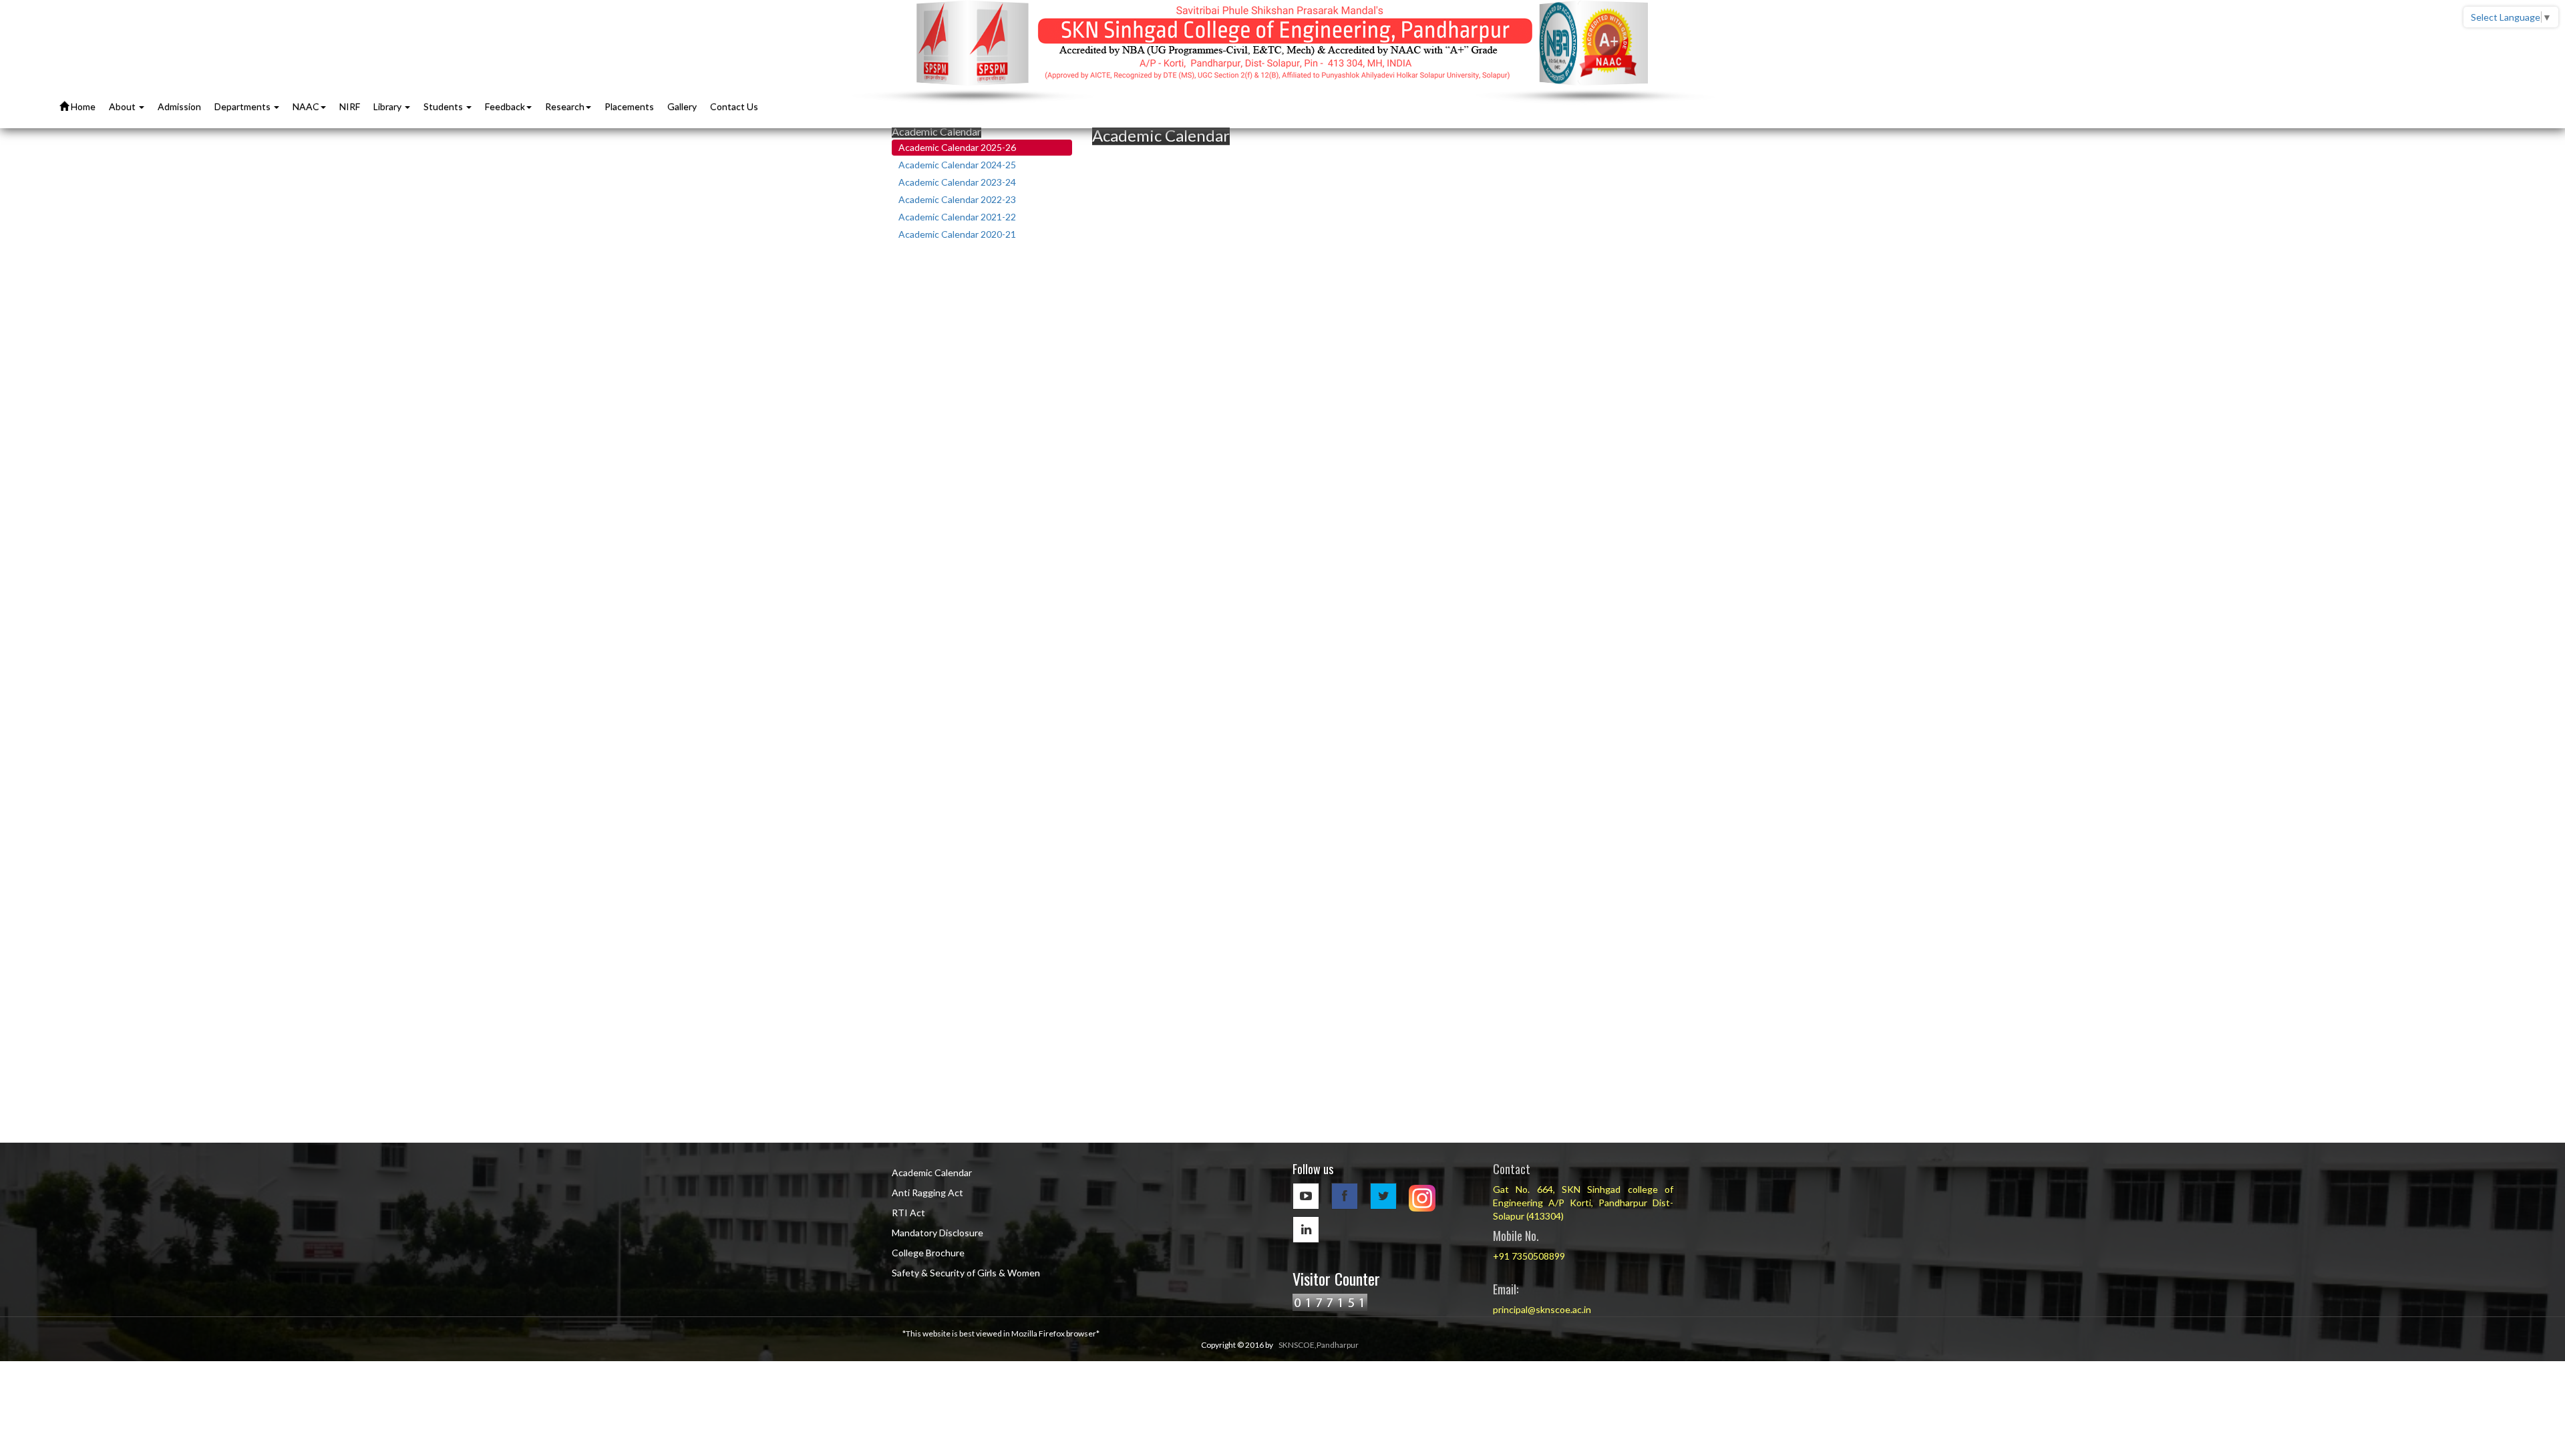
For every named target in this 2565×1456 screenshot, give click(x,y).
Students (444, 107)
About (123, 107)
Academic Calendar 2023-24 (957, 182)
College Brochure (928, 1253)
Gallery (682, 107)
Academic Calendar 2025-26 (957, 147)
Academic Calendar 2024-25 (957, 165)
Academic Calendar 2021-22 (957, 217)
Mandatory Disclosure (937, 1233)
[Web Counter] (1330, 1301)
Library (388, 107)
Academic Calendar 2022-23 (957, 199)
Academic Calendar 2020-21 (957, 234)
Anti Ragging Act (927, 1193)
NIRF (350, 107)
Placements (629, 107)
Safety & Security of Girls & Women (966, 1273)
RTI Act (908, 1213)
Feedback (505, 107)
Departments (243, 107)
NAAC (306, 107)
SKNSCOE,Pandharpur (1319, 1345)
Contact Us (734, 107)
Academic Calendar (932, 1172)
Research (565, 107)
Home (82, 107)
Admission (179, 107)
